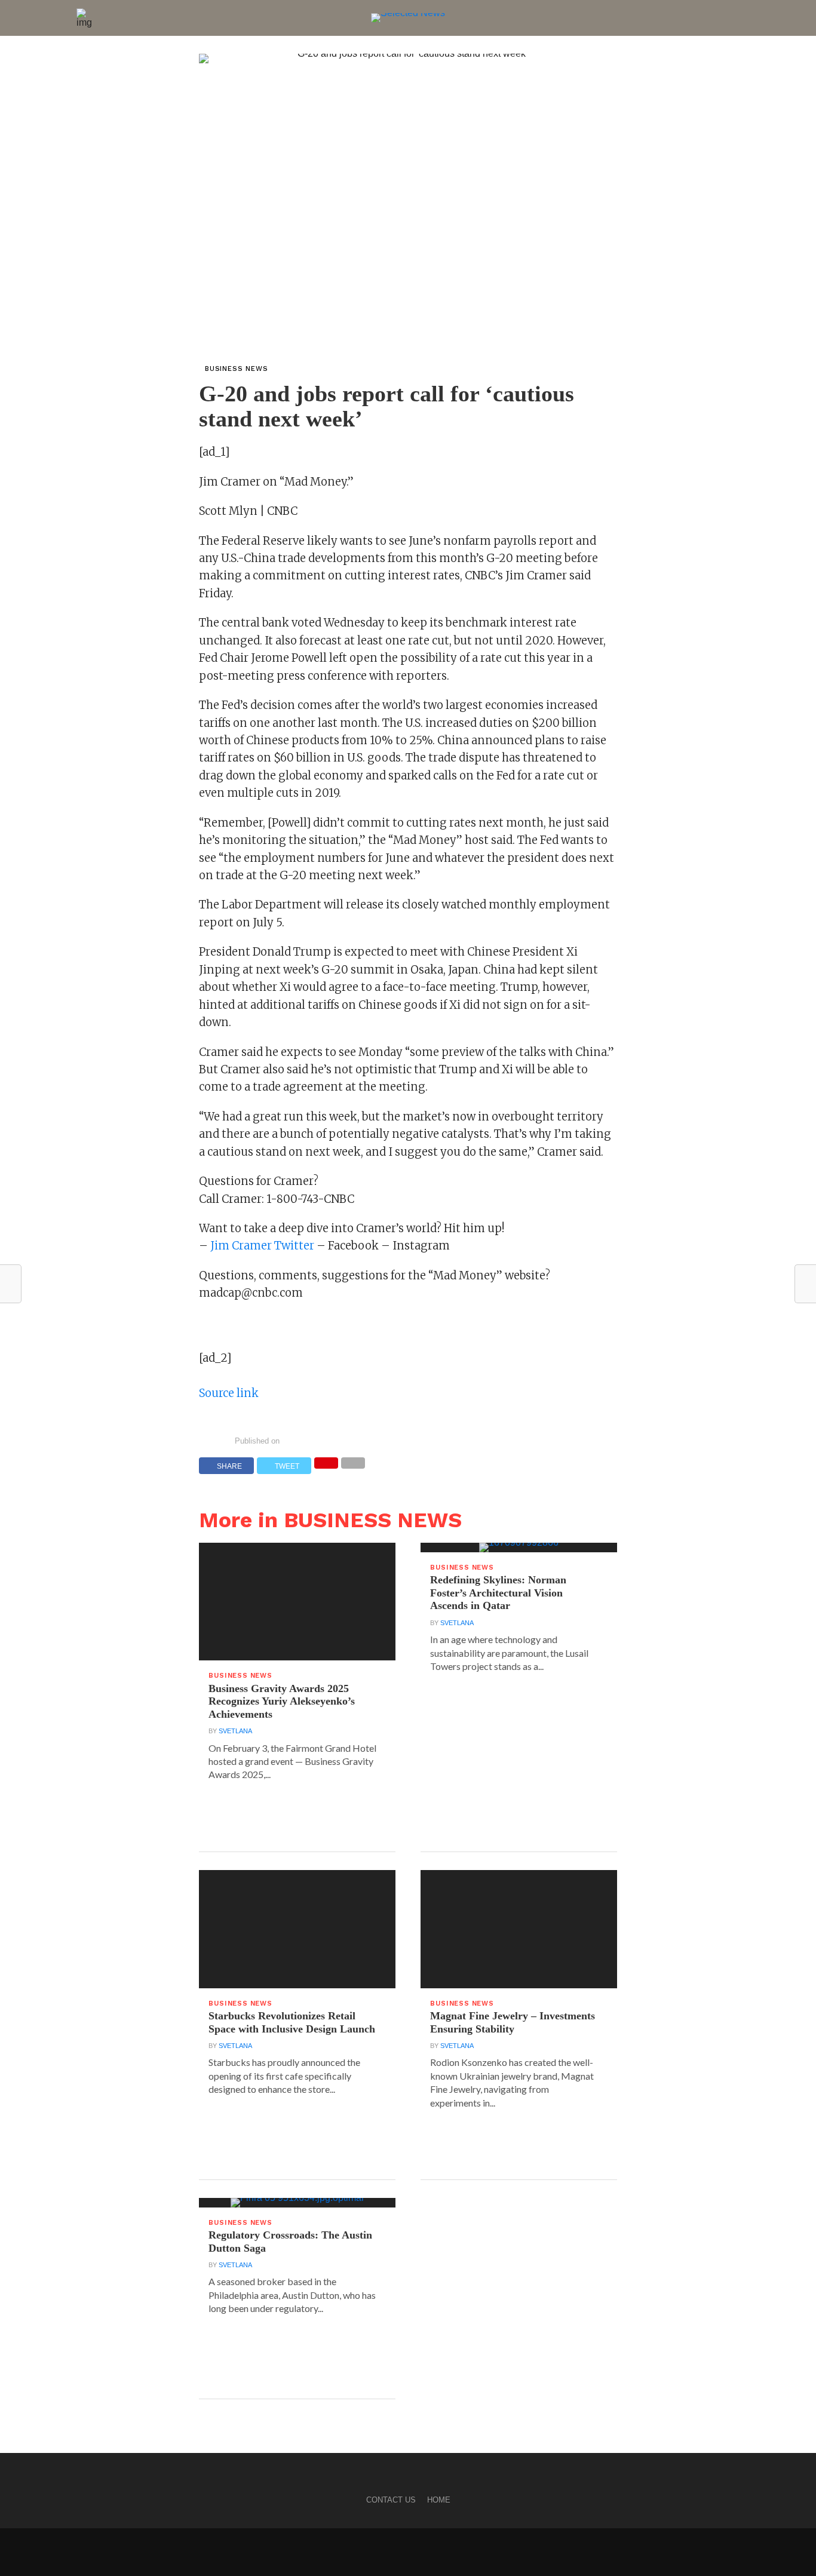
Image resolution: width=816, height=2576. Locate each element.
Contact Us (391, 2500)
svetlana (235, 1731)
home (439, 2500)
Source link (229, 1393)
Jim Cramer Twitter (262, 1246)
